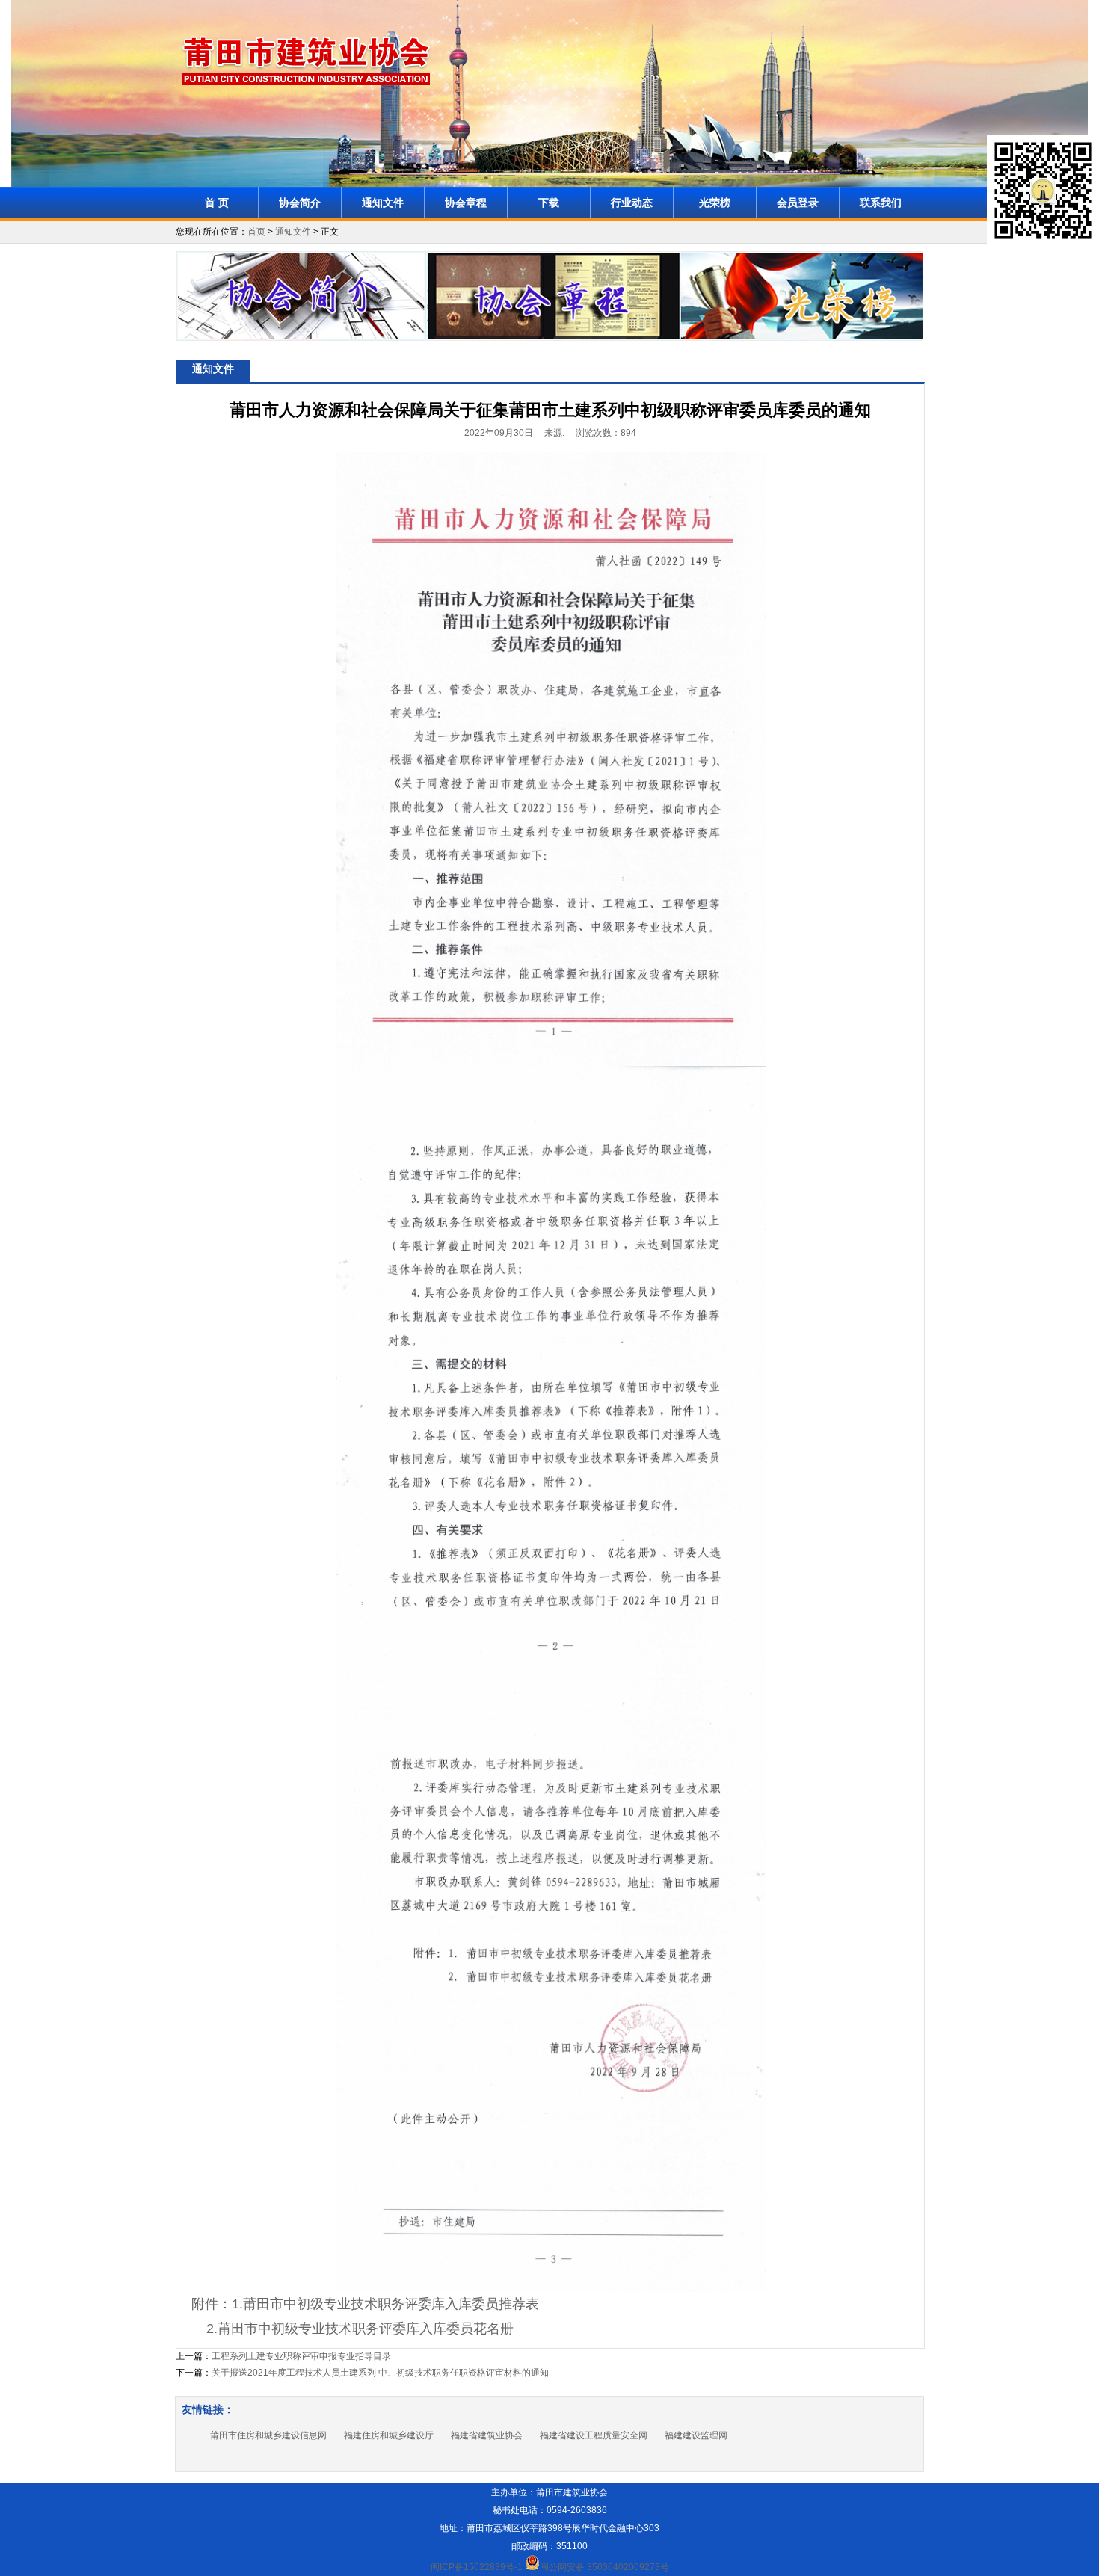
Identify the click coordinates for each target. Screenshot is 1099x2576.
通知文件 (383, 203)
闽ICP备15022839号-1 (477, 2567)
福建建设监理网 (696, 2435)
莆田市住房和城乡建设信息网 (268, 2435)
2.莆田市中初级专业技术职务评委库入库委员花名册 (360, 2329)
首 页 (217, 203)
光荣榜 (715, 203)
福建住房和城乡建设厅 (389, 2435)
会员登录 (798, 203)
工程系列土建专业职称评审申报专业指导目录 (301, 2356)
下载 (549, 203)
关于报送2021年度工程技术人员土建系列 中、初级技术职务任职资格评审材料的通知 (380, 2373)
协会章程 (466, 203)
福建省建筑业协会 (487, 2435)
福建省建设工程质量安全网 (594, 2435)
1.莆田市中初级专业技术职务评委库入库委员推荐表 (385, 2304)
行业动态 (632, 203)
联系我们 (881, 203)
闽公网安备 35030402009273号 (604, 2567)
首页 (256, 232)
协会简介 (300, 203)
